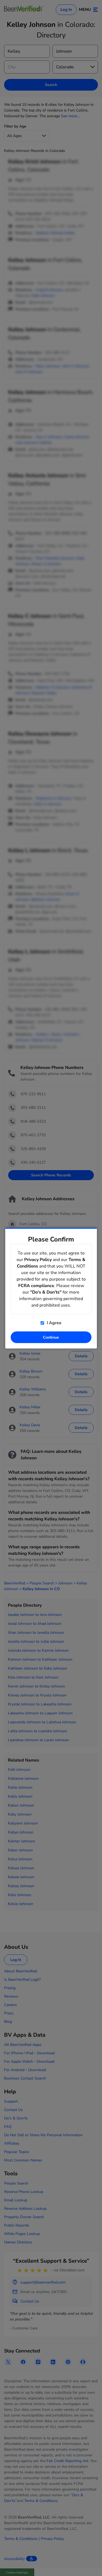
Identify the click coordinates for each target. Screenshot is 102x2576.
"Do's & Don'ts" (46, 1292)
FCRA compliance (36, 1285)
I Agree (54, 1323)
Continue (51, 1337)
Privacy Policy (38, 1259)
